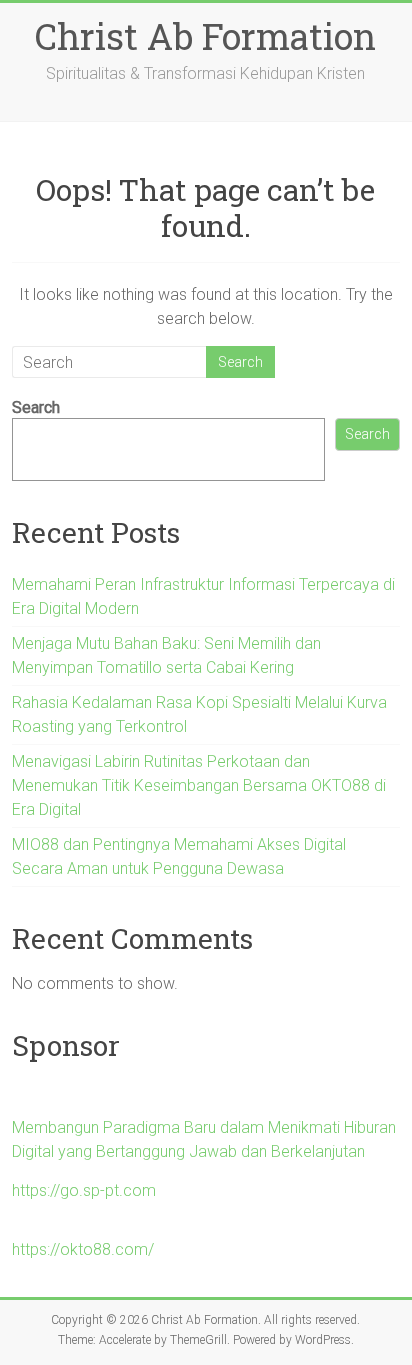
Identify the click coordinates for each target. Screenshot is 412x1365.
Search (36, 407)
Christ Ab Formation (205, 36)
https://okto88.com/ (83, 1249)
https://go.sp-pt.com (84, 1190)
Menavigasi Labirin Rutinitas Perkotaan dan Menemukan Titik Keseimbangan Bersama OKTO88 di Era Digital (199, 785)
